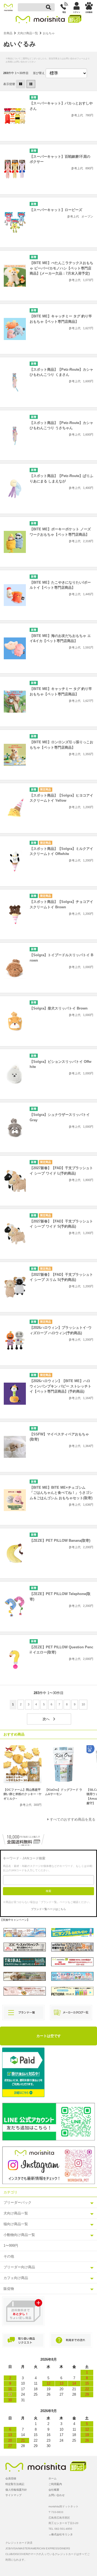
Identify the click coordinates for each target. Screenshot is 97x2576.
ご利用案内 (55, 2484)
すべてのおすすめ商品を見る (73, 1819)
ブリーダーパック (18, 2202)
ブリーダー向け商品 (19, 2267)
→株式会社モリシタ (61, 2534)
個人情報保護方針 (16, 2490)
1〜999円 (11, 2246)
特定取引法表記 (15, 2484)
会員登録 (11, 2478)
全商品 (8, 33)
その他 (9, 2256)
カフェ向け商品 (16, 2278)
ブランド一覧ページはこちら (48, 1909)
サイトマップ (13, 2495)
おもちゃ (49, 33)
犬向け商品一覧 (28, 33)
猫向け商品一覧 (16, 2224)
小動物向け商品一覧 (19, 2235)
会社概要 (54, 2490)
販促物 (9, 2289)
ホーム (53, 2478)
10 (83, 1704)
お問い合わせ (57, 2495)
